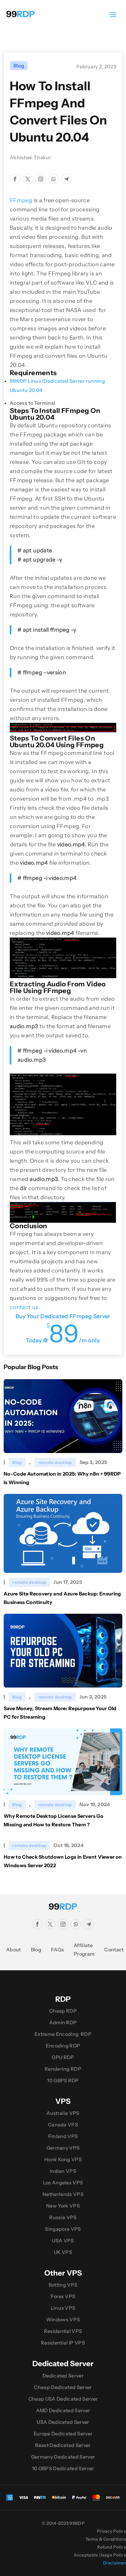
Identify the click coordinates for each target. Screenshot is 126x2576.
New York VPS (63, 2206)
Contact (114, 1950)
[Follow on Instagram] (41, 179)
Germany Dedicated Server (63, 2457)
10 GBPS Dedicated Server (63, 2468)
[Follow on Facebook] (15, 179)
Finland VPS (63, 2136)
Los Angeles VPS (63, 2183)
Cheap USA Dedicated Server (63, 2399)
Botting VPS (63, 2285)
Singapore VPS (63, 2229)
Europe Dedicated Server (63, 2434)
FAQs (57, 1950)
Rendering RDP (63, 2069)
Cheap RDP (63, 2011)
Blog (19, 66)
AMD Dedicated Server (63, 2410)
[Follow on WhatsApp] (54, 179)
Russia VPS (63, 2217)
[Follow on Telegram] (66, 179)
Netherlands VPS (63, 2194)
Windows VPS (63, 2319)
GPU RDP (63, 2057)
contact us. (25, 1307)
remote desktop (55, 1462)
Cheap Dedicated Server (63, 2387)
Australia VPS (63, 2113)
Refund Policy (112, 2547)
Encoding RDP (63, 2046)
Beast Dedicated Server (63, 2445)
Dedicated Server (63, 2376)
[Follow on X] (28, 179)
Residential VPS (63, 2331)
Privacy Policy (111, 2531)
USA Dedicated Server (63, 2422)
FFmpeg (21, 200)
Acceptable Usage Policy (100, 2555)
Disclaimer (115, 2563)
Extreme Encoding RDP (63, 2034)
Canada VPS (63, 2125)
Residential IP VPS (63, 2343)
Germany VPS (63, 2148)
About (14, 1950)
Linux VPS (63, 2308)
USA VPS (63, 2241)
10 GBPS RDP (63, 2080)
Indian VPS (63, 2171)
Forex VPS (63, 2296)
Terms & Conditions (106, 2539)
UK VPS (63, 2252)
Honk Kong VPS (63, 2159)
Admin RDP (63, 2022)
